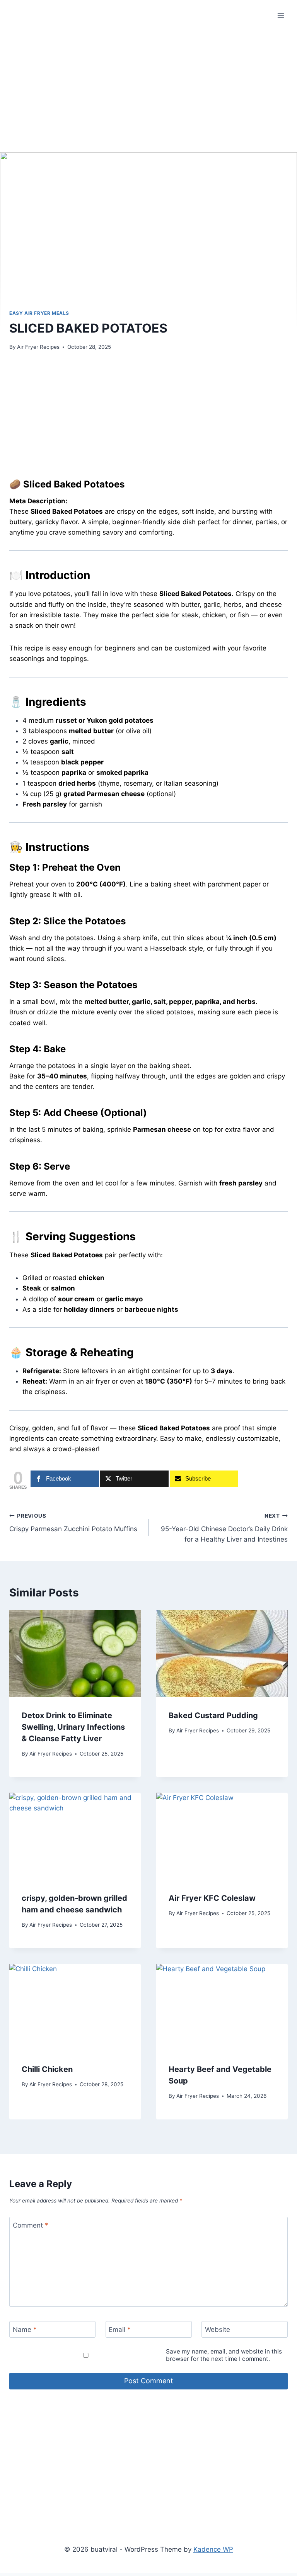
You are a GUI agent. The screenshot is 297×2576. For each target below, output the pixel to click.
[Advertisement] (148, 98)
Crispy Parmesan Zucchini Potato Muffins (73, 1523)
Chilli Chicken (47, 2069)
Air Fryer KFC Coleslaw (212, 1898)
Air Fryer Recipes (38, 347)
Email (120, 2330)
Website (218, 2330)
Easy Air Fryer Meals (39, 313)
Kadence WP (213, 2549)
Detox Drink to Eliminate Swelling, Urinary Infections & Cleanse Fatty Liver (73, 1727)
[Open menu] (281, 15)
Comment (31, 2225)
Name (25, 2330)
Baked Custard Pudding (213, 1715)
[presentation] (75, 1654)
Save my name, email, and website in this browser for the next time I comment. (224, 2355)
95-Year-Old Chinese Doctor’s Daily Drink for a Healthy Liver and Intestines (224, 1528)
